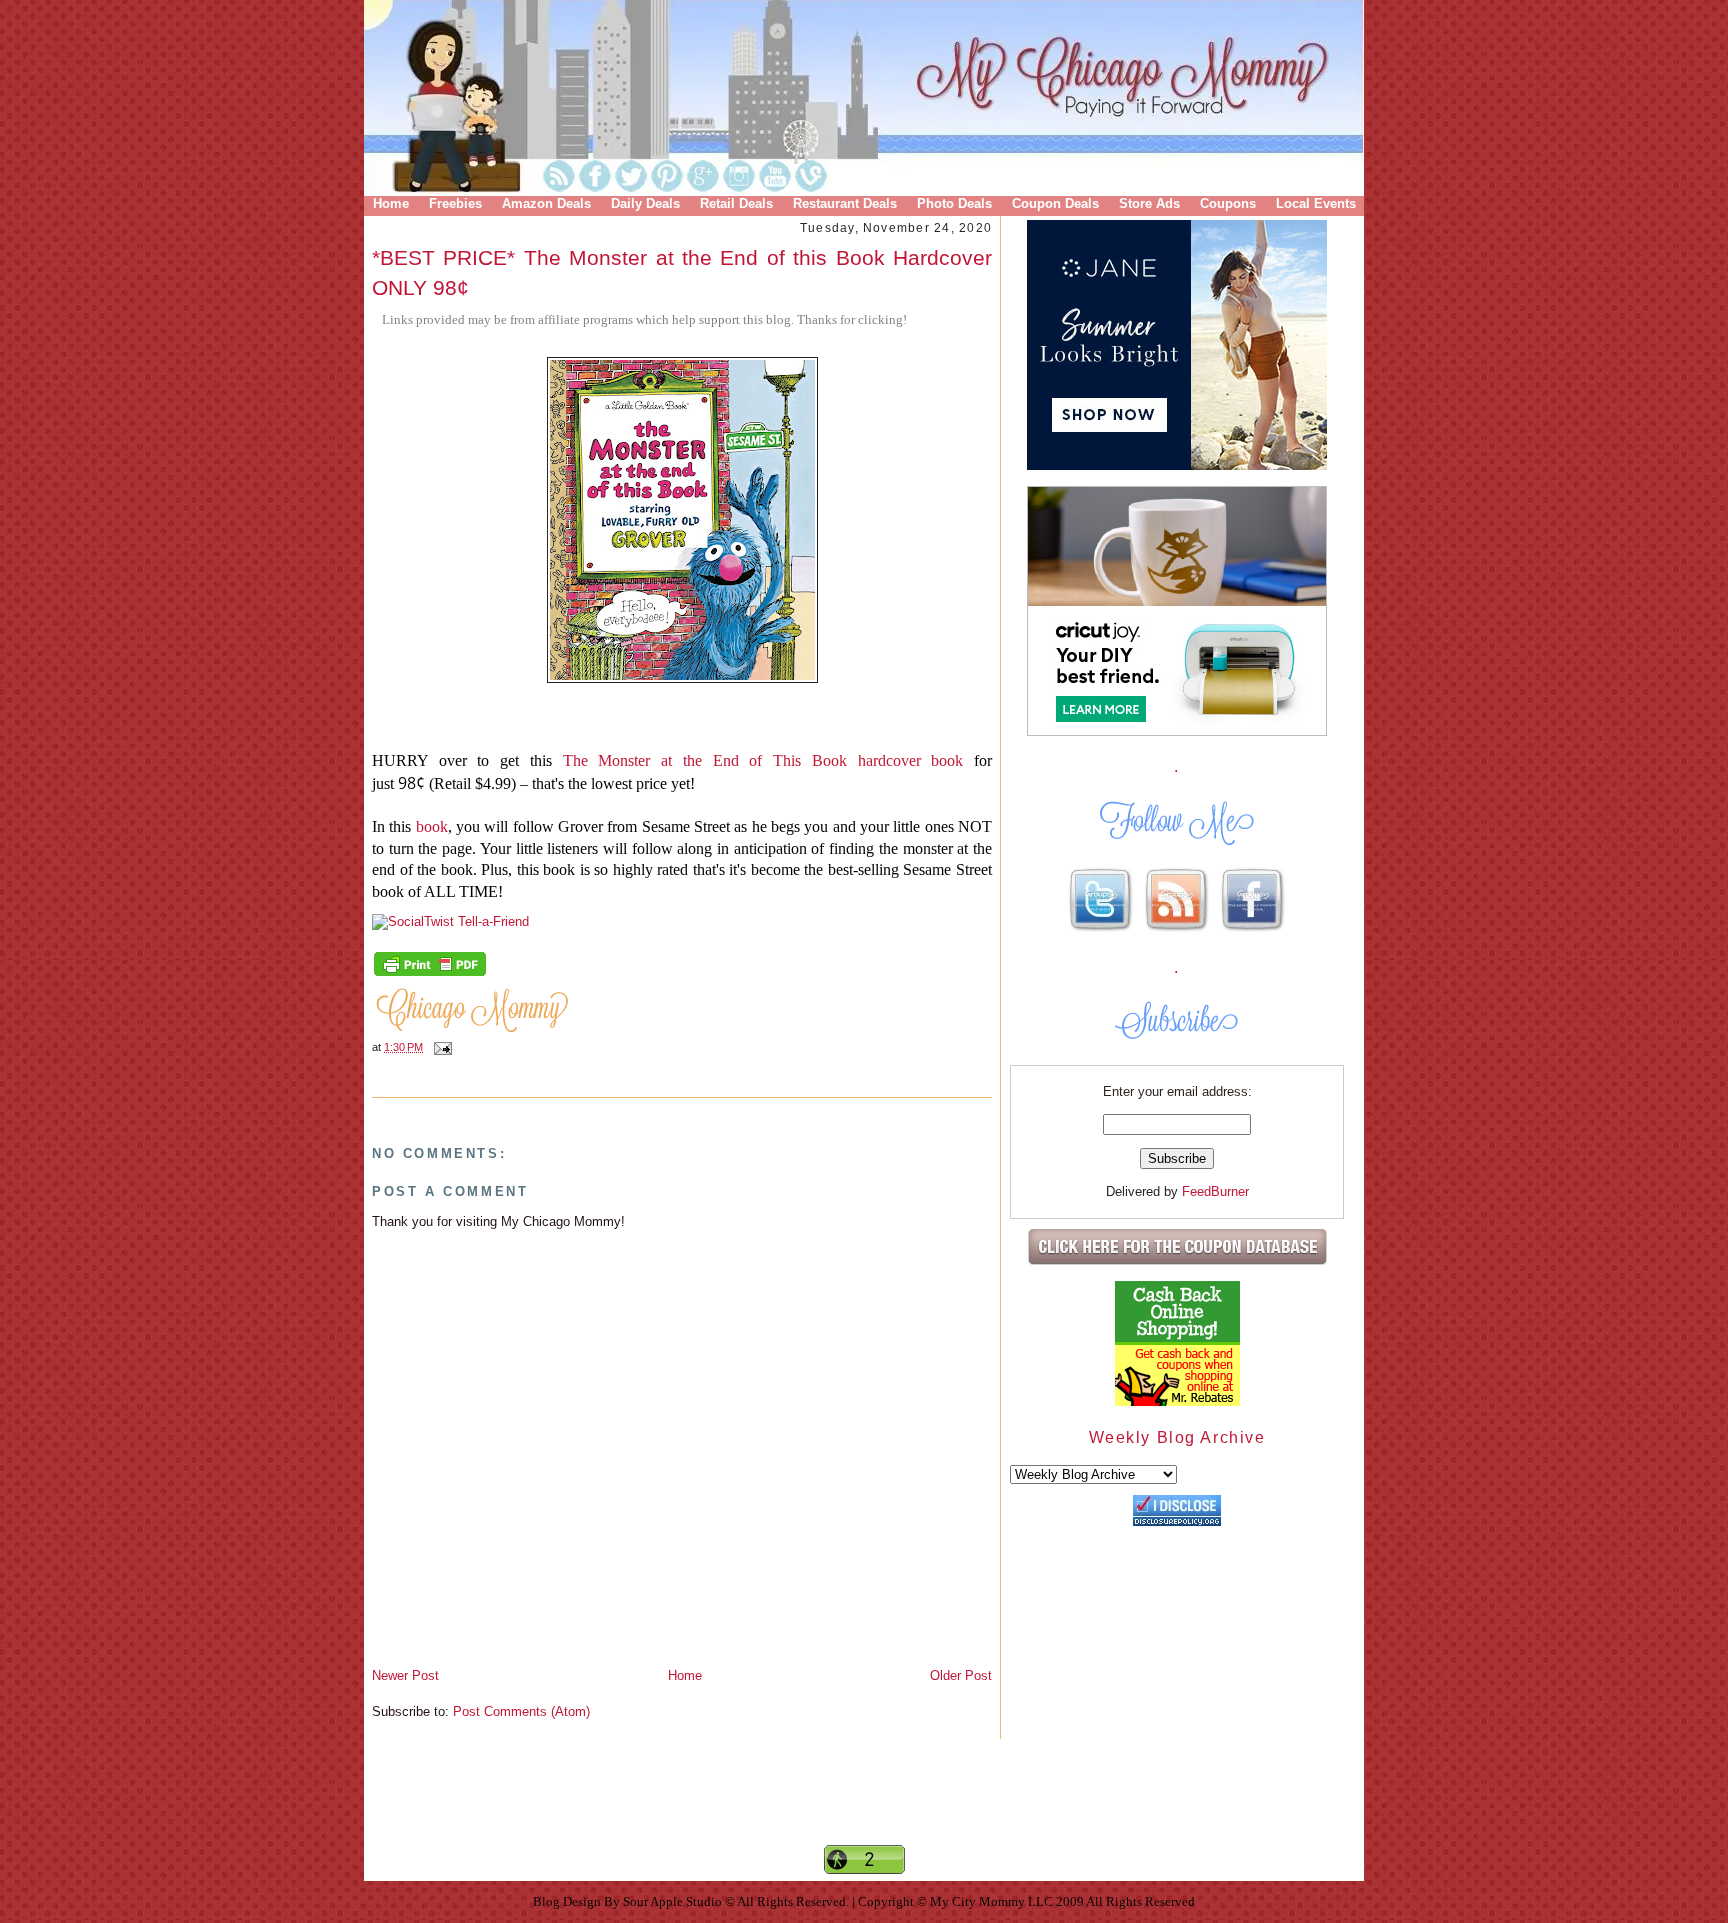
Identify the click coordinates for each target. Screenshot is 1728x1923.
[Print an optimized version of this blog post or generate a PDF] (430, 974)
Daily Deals (645, 203)
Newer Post (405, 1675)
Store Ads (1149, 203)
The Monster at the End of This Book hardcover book (763, 760)
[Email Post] (440, 1047)
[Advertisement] (864, 1809)
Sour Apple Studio (674, 1901)
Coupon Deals (1055, 203)
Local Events (1316, 203)
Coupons (1228, 203)
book (432, 826)
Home (391, 203)
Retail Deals (736, 203)
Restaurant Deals (845, 203)
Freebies (455, 203)
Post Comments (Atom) (521, 1711)
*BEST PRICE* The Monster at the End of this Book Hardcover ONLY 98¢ (682, 272)
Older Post (961, 1675)
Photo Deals (954, 203)
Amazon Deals (546, 203)
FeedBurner (1215, 1191)
